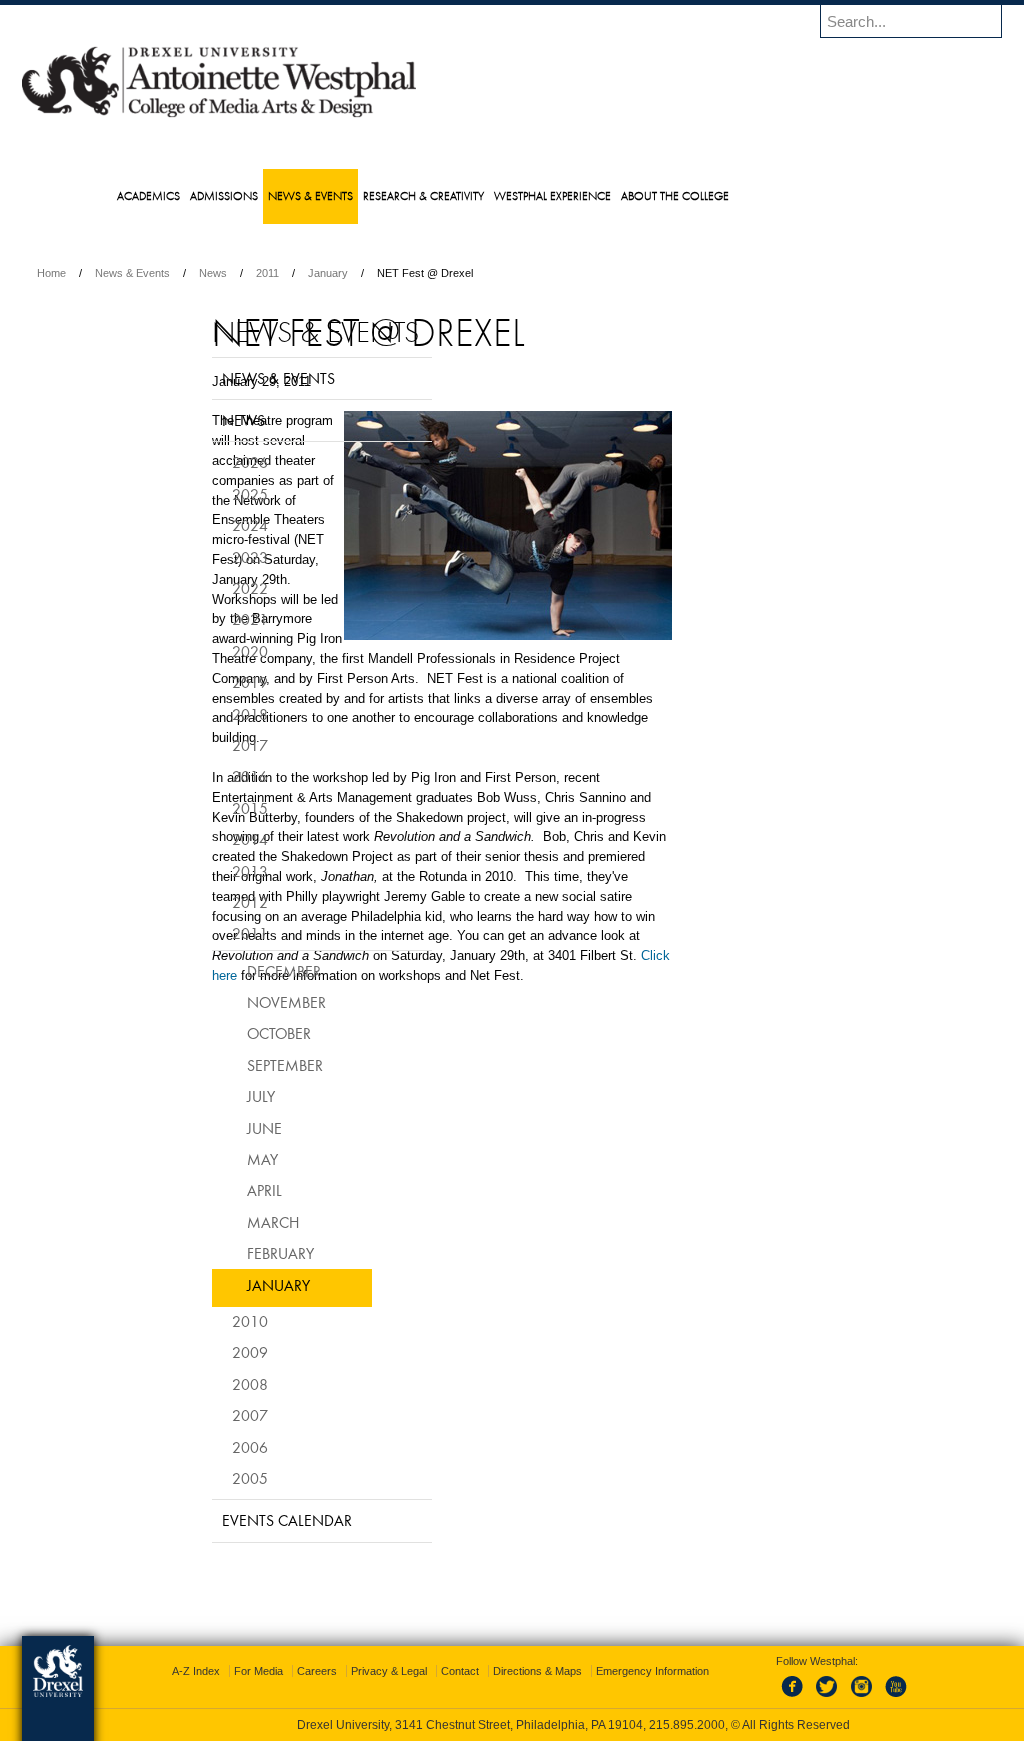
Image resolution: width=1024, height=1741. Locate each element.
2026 (200, 492)
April (214, 1220)
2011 (397, 273)
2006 (200, 1476)
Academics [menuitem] (188, 195)
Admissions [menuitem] (264, 195)
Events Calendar (237, 1550)
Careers (435, 1671)
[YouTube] (875, 1698)
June (214, 1157)
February (230, 1283)
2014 (200, 869)
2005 (200, 1508)
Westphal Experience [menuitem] (592, 195)
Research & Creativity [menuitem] (463, 195)
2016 (200, 806)
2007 (200, 1445)
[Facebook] (776, 1698)
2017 (200, 775)
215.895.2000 (687, 1725)
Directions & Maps (655, 1671)
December (234, 1000)
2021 (200, 649)
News (343, 273)
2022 (200, 618)
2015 (200, 837)
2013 (200, 900)
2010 (200, 1351)
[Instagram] (842, 1698)
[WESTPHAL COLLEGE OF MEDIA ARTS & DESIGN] (349, 116)
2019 (200, 712)
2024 (200, 555)
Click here (562, 1133)
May (212, 1189)
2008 (200, 1413)
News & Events (262, 273)
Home (181, 273)
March (223, 1251)
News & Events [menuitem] (350, 195)
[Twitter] (809, 1698)
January (458, 273)
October (229, 1063)
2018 (200, 743)
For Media (376, 1671)
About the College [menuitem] (715, 195)
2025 (200, 523)
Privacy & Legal (507, 1671)
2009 (200, 1382)
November (236, 1032)
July (211, 1126)
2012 (200, 932)
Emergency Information (495, 1691)
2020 (200, 680)
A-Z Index (314, 1671)
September (235, 1094)
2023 (200, 586)
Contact (578, 1671)
